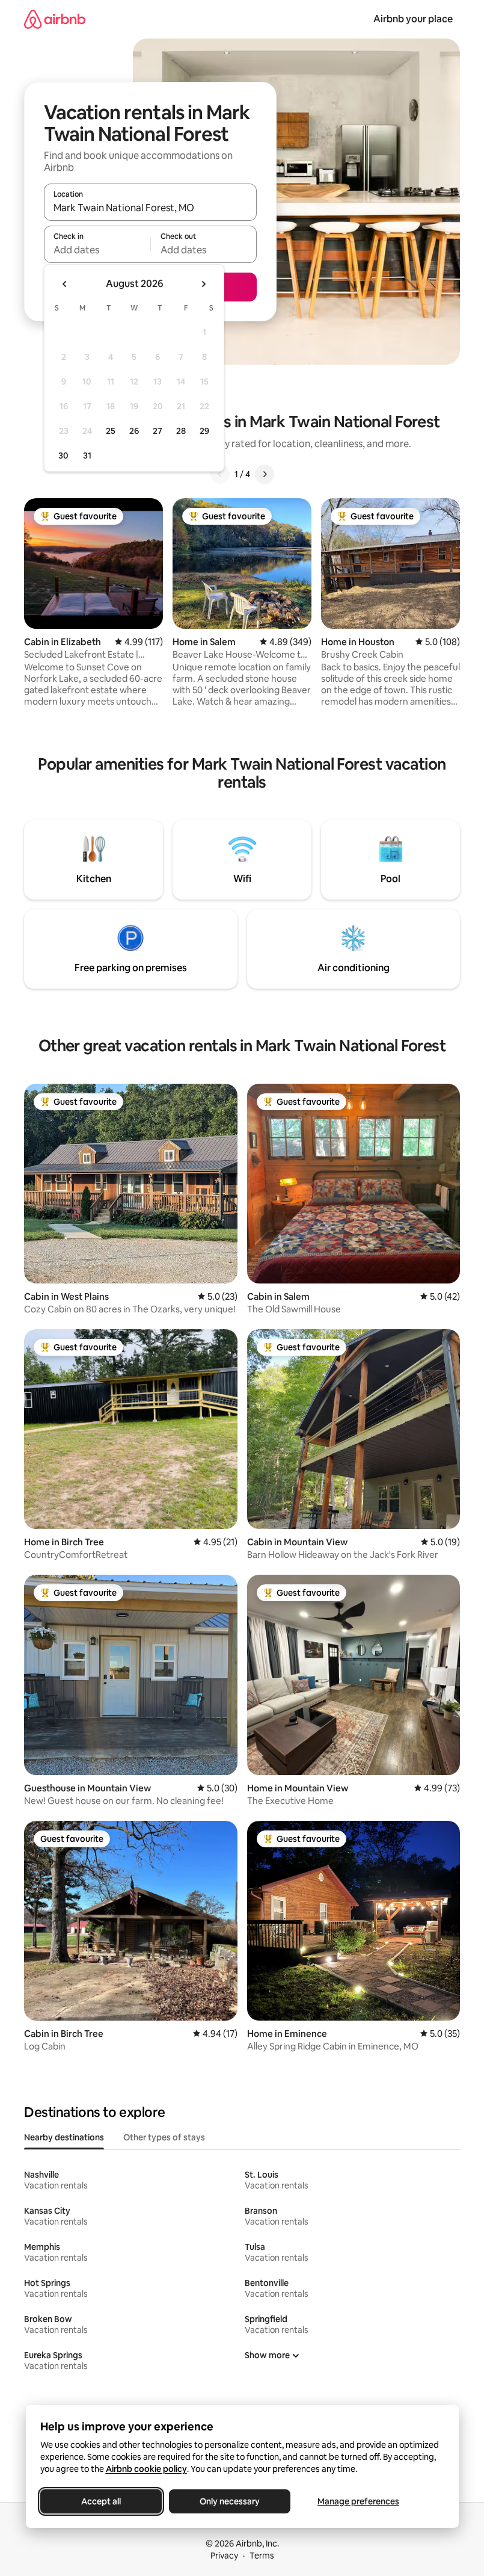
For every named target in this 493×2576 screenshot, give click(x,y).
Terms (262, 2556)
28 (181, 431)
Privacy (224, 2556)
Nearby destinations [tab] (64, 2137)
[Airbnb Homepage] (55, 19)
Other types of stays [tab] (164, 2137)
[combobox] (150, 208)
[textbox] (97, 250)
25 (111, 431)
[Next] (265, 474)
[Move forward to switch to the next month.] (203, 284)
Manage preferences (358, 2501)
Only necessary (230, 2501)
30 (63, 456)
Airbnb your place (413, 19)
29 (204, 431)
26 (134, 431)
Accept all (101, 2501)
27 (158, 431)
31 (87, 456)
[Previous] (220, 474)
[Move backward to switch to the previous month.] (65, 284)
